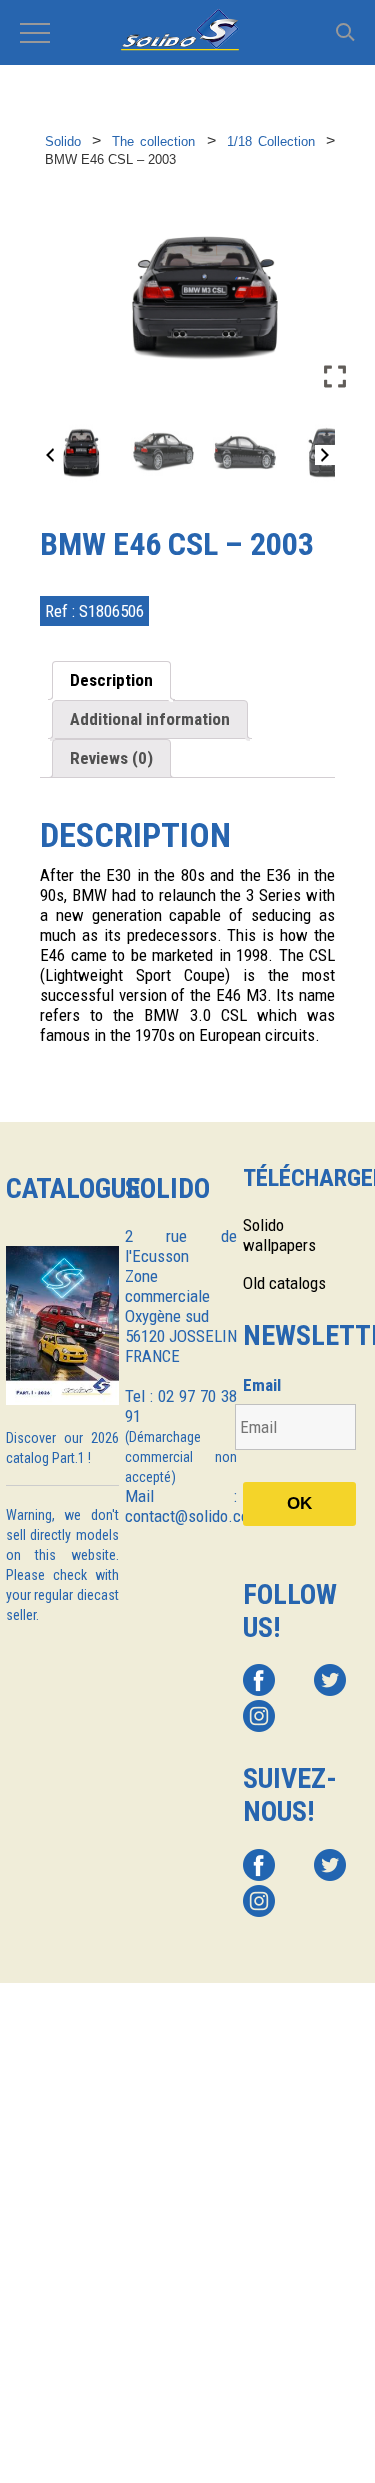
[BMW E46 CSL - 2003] (81, 452)
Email (262, 1385)
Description (111, 680)
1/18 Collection (271, 141)
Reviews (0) (111, 758)
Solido (63, 141)
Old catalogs (284, 1283)
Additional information (150, 719)
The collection (153, 141)
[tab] (111, 680)
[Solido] (187, 32)
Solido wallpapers (279, 1235)
